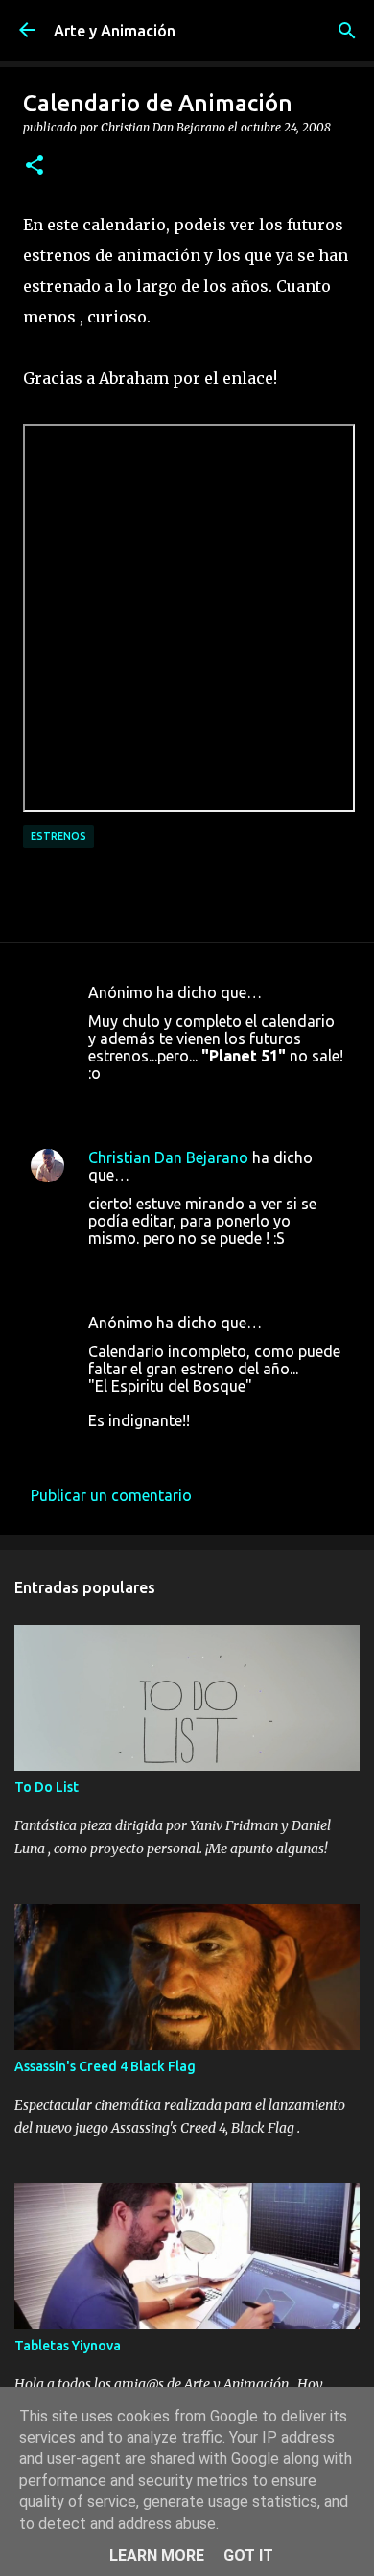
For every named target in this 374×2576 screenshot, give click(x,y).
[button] (35, 166)
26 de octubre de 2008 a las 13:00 (205, 1267)
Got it (248, 2555)
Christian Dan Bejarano (168, 1157)
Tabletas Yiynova (68, 2346)
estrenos (58, 836)
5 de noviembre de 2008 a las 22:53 (210, 1449)
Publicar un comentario (111, 1495)
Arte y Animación (115, 31)
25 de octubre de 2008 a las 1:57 (200, 1102)
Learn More (157, 2555)
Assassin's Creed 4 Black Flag (105, 2066)
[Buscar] (347, 31)
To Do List (47, 1787)
